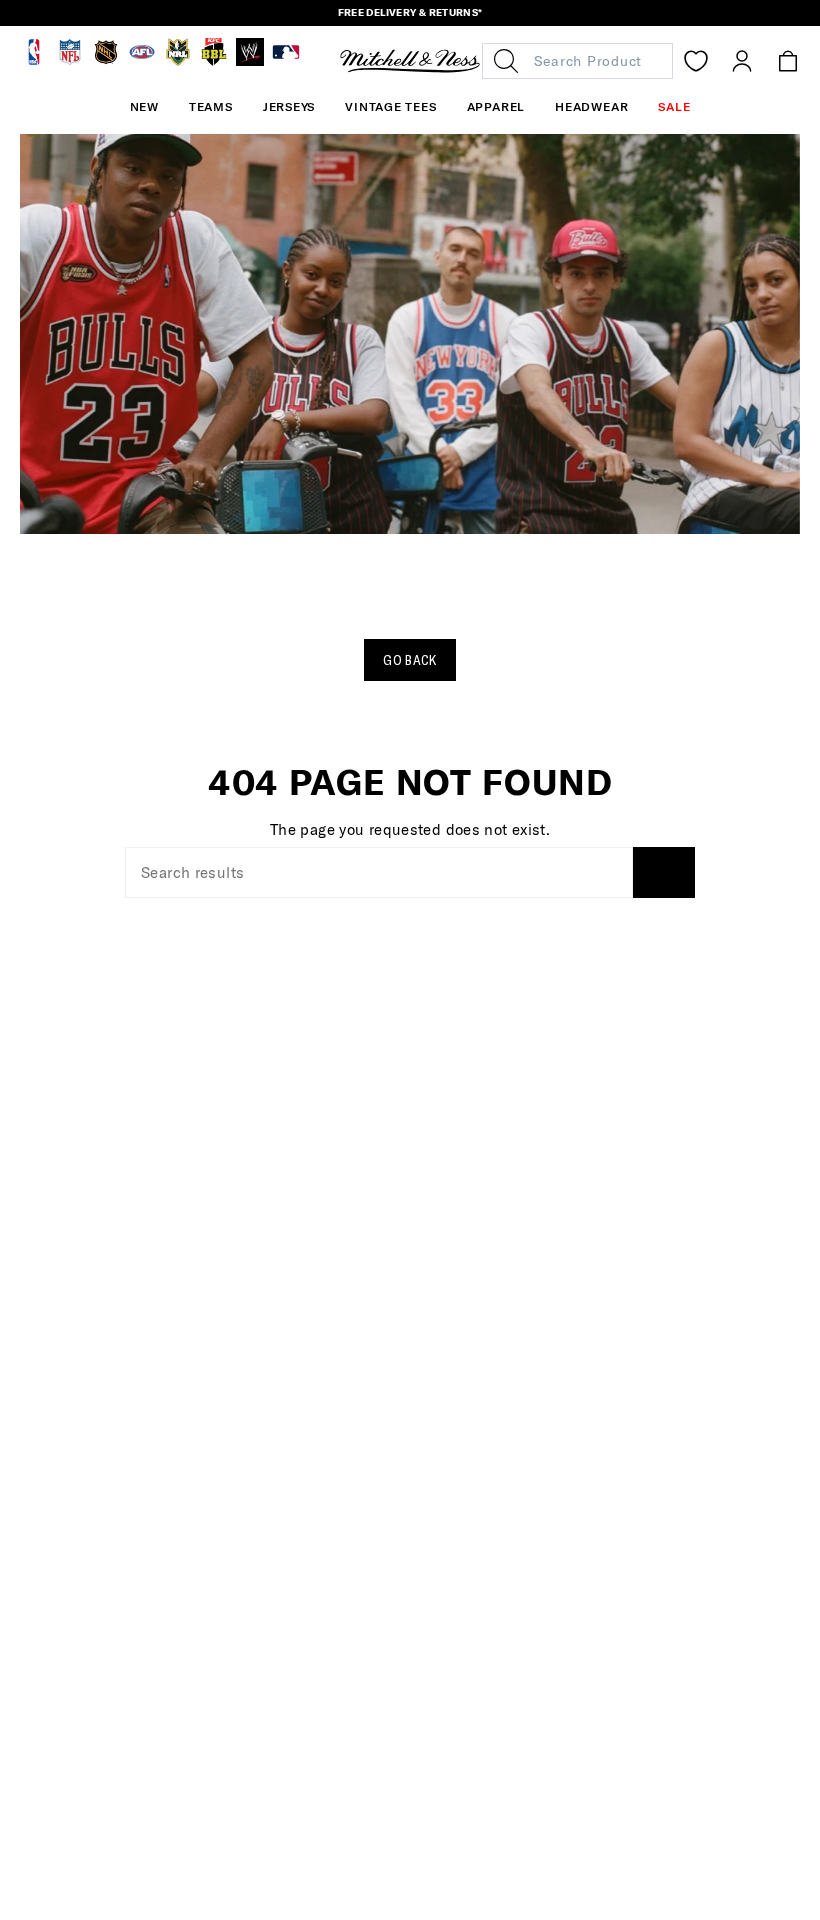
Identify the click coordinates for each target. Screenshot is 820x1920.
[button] (211, 107)
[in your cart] (788, 61)
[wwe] (250, 61)
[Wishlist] (696, 61)
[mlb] (286, 61)
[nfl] (70, 61)
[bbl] (214, 61)
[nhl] (106, 61)
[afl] (142, 61)
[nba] (34, 61)
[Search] (664, 872)
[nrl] (178, 61)
